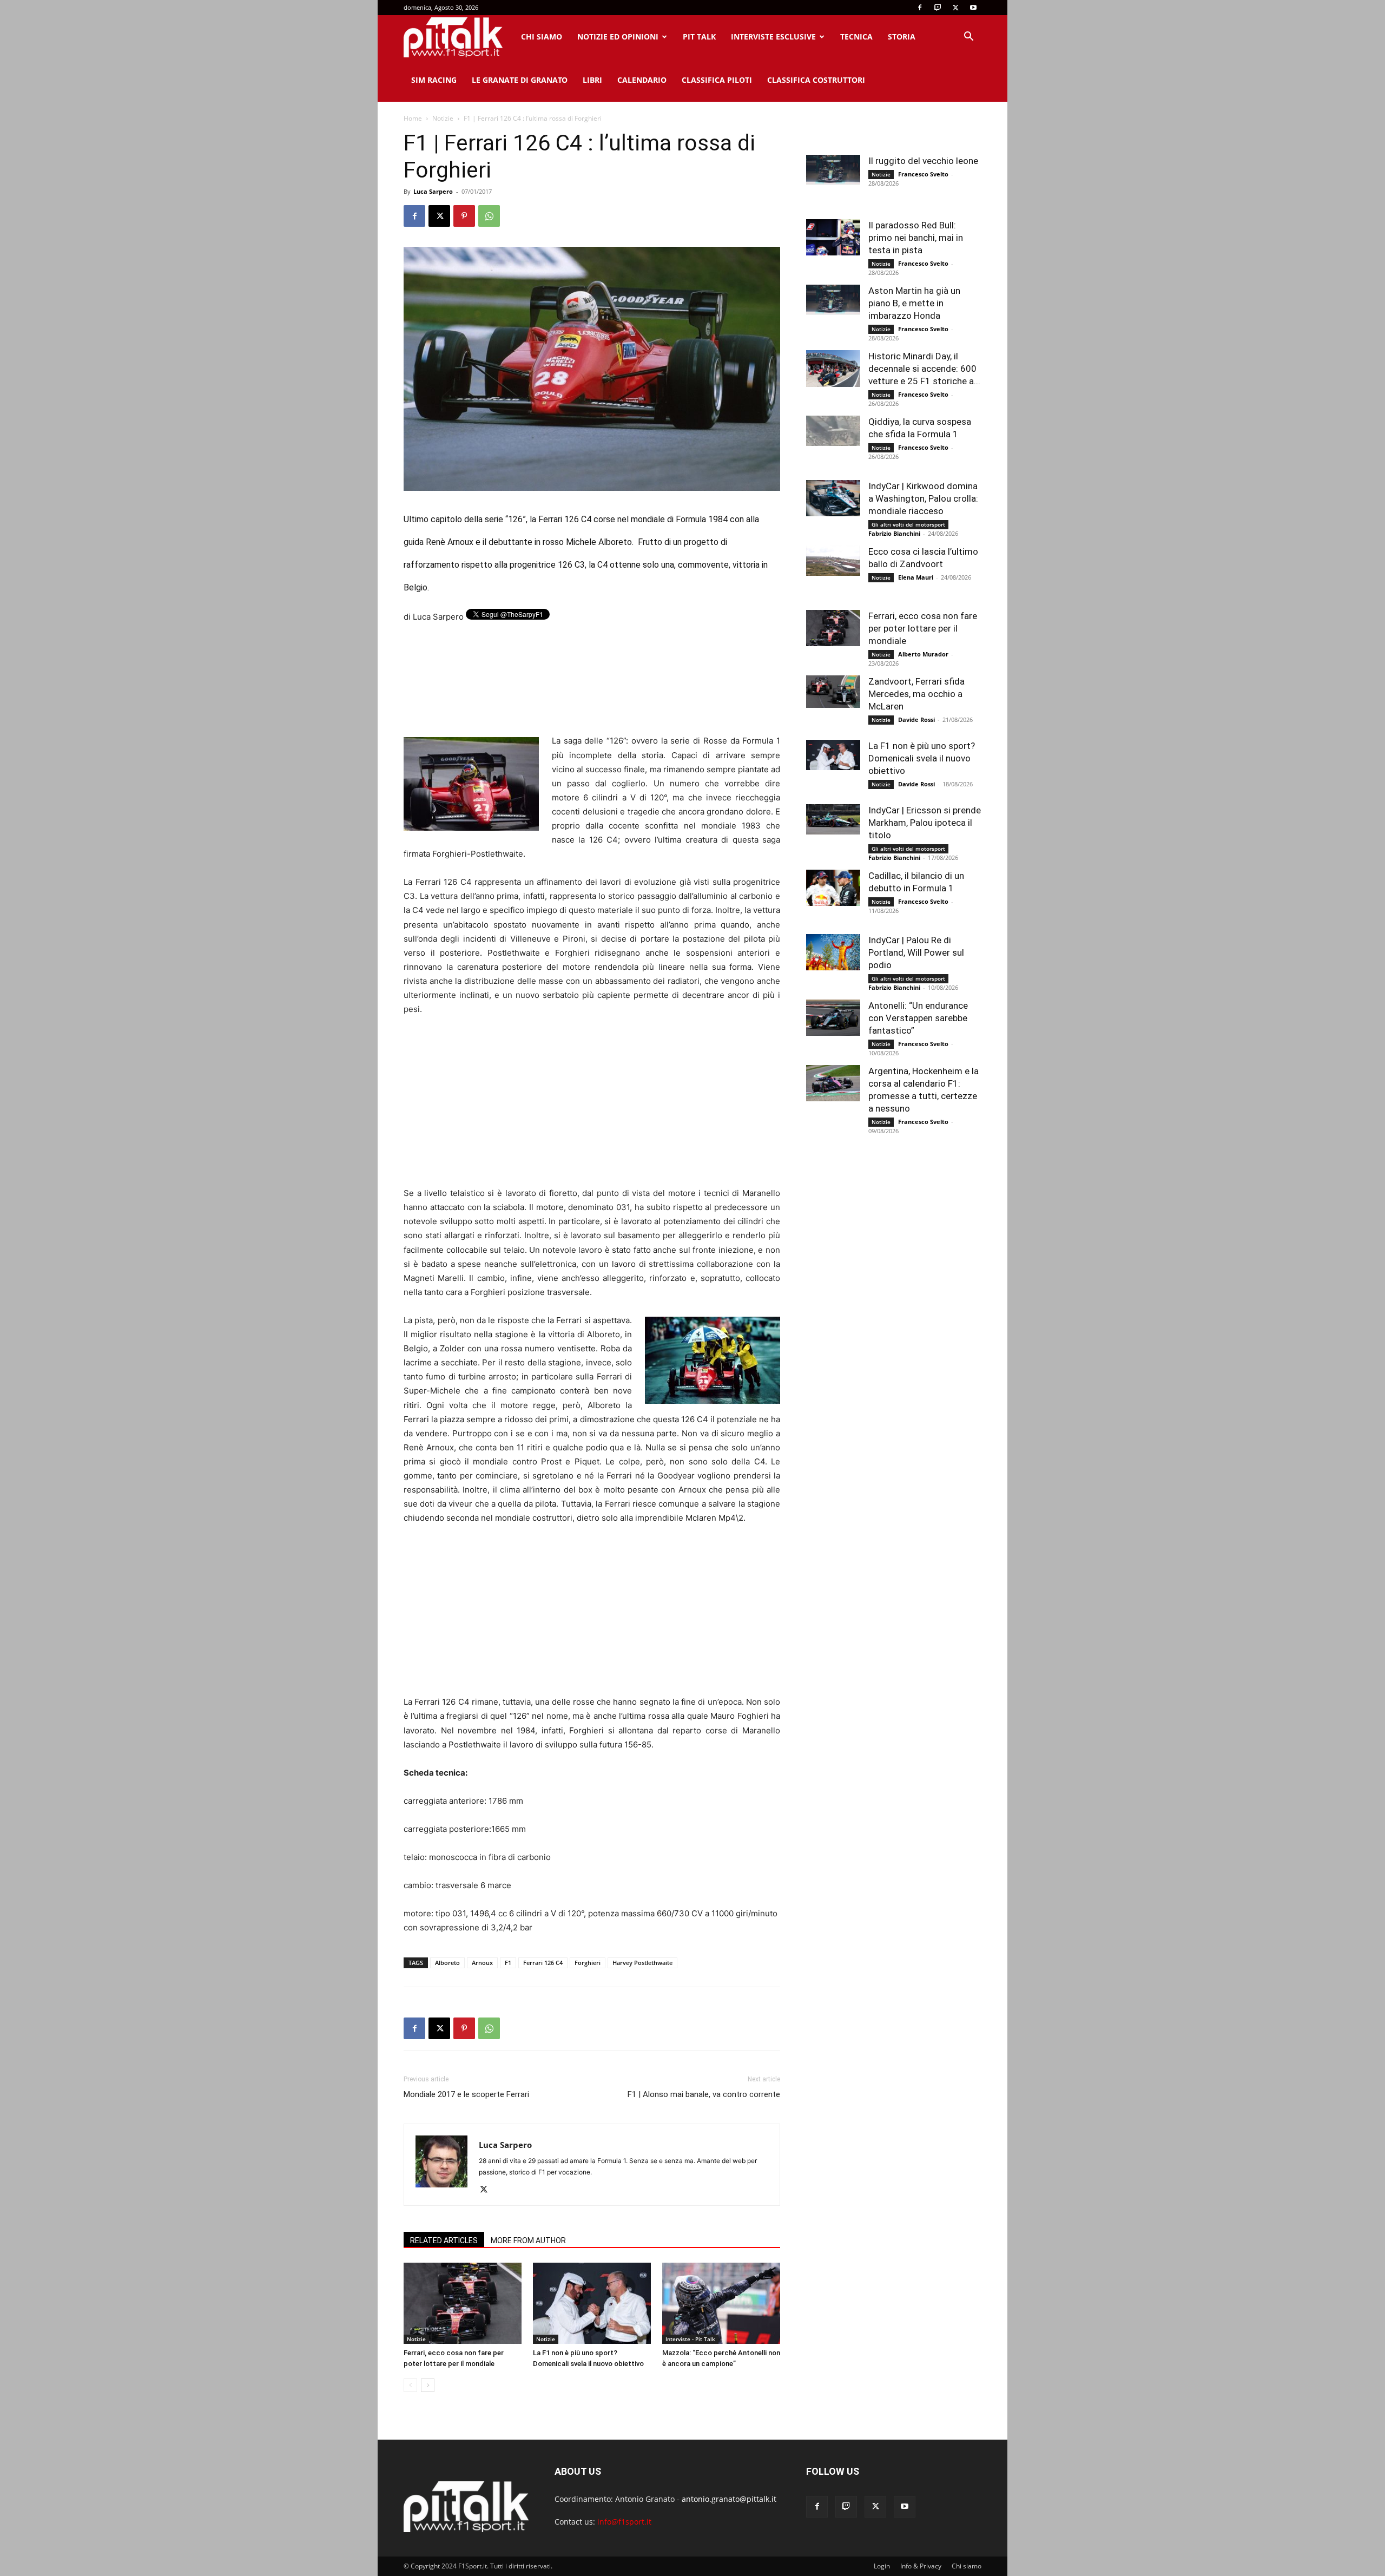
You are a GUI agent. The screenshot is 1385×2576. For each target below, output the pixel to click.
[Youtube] (973, 8)
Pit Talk (699, 37)
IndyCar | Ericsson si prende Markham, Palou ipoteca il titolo (925, 823)
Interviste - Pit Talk (690, 2339)
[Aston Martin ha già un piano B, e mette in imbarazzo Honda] (833, 300)
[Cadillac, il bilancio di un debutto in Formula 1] (833, 888)
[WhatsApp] (489, 216)
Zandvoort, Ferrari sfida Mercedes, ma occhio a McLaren (916, 694)
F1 (508, 1963)
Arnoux (482, 1963)
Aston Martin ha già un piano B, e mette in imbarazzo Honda (914, 303)
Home (413, 118)
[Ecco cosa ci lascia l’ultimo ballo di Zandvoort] (833, 561)
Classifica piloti (717, 80)
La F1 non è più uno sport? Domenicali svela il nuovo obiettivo (922, 758)
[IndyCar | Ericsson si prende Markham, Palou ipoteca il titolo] (833, 819)
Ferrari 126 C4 (543, 1963)
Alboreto (447, 1963)
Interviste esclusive (773, 37)
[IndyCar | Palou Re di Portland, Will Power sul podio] (833, 952)
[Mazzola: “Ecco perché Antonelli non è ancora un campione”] (721, 2303)
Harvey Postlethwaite (642, 1963)
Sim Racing (434, 80)
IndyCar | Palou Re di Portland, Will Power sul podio (916, 952)
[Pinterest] (464, 216)
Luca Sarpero (433, 191)
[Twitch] (938, 8)
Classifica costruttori (816, 80)
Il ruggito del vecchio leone (923, 161)
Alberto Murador (923, 654)
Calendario (642, 80)
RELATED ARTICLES (444, 2240)
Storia (902, 37)
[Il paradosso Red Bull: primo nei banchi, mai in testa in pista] (833, 237)
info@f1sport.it (624, 2522)
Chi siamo (542, 37)
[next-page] (428, 2385)
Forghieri (588, 1963)
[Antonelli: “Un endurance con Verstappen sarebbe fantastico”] (833, 1018)
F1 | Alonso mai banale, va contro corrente (704, 2094)
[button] (968, 38)
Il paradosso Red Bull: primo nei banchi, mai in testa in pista (916, 238)
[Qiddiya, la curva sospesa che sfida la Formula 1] (833, 431)
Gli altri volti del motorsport (908, 524)
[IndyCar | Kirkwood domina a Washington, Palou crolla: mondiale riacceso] (833, 498)
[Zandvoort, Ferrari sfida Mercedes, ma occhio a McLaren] (833, 692)
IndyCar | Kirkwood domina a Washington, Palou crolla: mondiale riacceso (923, 498)
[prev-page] (410, 2385)
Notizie (443, 118)
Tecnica (856, 37)
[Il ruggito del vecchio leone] (833, 170)
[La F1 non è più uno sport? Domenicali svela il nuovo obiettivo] (592, 2303)
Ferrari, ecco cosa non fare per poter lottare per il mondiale (923, 628)
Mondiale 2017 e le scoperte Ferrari (466, 2094)
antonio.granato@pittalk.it (729, 2499)
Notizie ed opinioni (618, 37)
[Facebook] (920, 8)
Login (882, 2566)
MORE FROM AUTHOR (528, 2240)
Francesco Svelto (923, 174)
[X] (955, 8)
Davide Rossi (916, 719)
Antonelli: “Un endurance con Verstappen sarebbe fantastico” (918, 1018)
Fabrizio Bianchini (894, 533)
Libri (592, 80)
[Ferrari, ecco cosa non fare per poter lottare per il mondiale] (463, 2303)
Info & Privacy (921, 2566)
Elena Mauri (916, 577)
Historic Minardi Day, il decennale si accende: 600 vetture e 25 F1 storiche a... (924, 369)
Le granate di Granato (520, 80)
